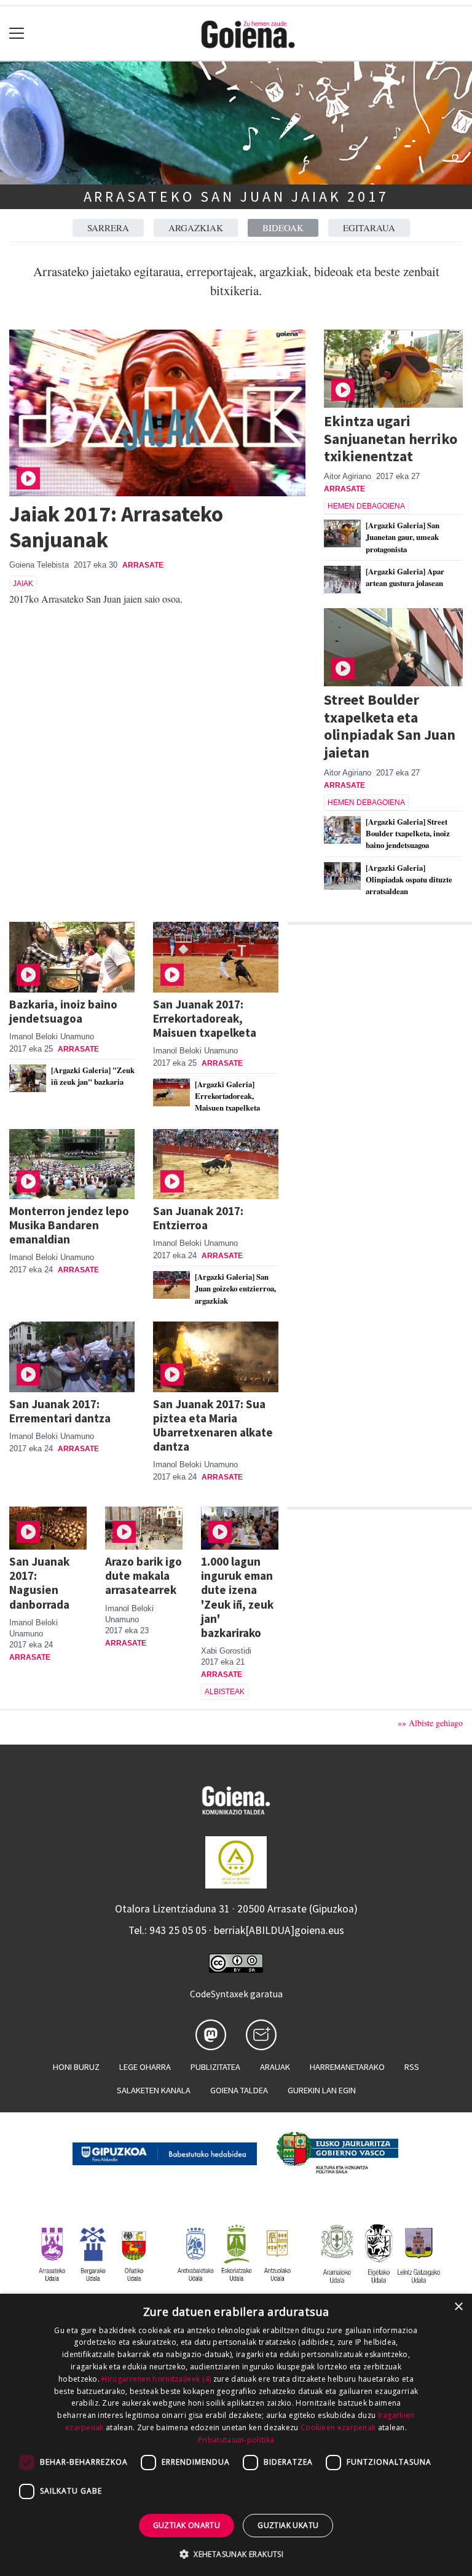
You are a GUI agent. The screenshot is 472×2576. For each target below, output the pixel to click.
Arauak (275, 2067)
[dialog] (236, 2435)
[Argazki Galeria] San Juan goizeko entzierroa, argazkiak (235, 1288)
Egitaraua (369, 228)
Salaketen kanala (154, 2090)
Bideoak (283, 228)
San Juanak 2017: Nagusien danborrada (39, 1583)
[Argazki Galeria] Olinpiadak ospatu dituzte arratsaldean (409, 879)
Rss (412, 2067)
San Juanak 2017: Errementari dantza (60, 1411)
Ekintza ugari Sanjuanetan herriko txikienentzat (391, 439)
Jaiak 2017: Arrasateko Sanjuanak (116, 527)
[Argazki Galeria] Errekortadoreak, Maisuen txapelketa (227, 1096)
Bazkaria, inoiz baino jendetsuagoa (63, 1011)
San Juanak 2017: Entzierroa (198, 1218)
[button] (236, 2554)
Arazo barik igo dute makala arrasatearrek (144, 1575)
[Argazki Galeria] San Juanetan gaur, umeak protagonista (403, 537)
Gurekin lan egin (322, 2090)
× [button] (458, 2307)
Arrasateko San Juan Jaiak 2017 (236, 196)
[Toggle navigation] (17, 34)
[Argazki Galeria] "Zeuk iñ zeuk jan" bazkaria (93, 1076)
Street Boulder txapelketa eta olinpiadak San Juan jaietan (390, 726)
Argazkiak (196, 228)
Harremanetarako (347, 2067)
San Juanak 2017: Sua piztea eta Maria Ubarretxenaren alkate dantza (213, 1425)
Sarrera (108, 228)
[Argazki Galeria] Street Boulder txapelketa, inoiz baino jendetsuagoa (408, 833)
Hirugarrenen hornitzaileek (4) (156, 2379)
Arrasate (143, 565)
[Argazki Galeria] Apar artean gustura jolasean (405, 577)
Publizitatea (215, 2067)
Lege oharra (145, 2067)
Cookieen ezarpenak (338, 2427)
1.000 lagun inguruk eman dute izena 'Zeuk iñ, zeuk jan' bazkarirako (237, 1597)
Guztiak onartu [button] (187, 2525)
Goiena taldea (239, 2090)
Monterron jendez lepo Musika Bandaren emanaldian (69, 1225)
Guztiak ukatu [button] (288, 2525)
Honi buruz (76, 2067)
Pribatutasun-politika (236, 2440)
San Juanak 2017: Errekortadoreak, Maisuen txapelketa (205, 1018)
